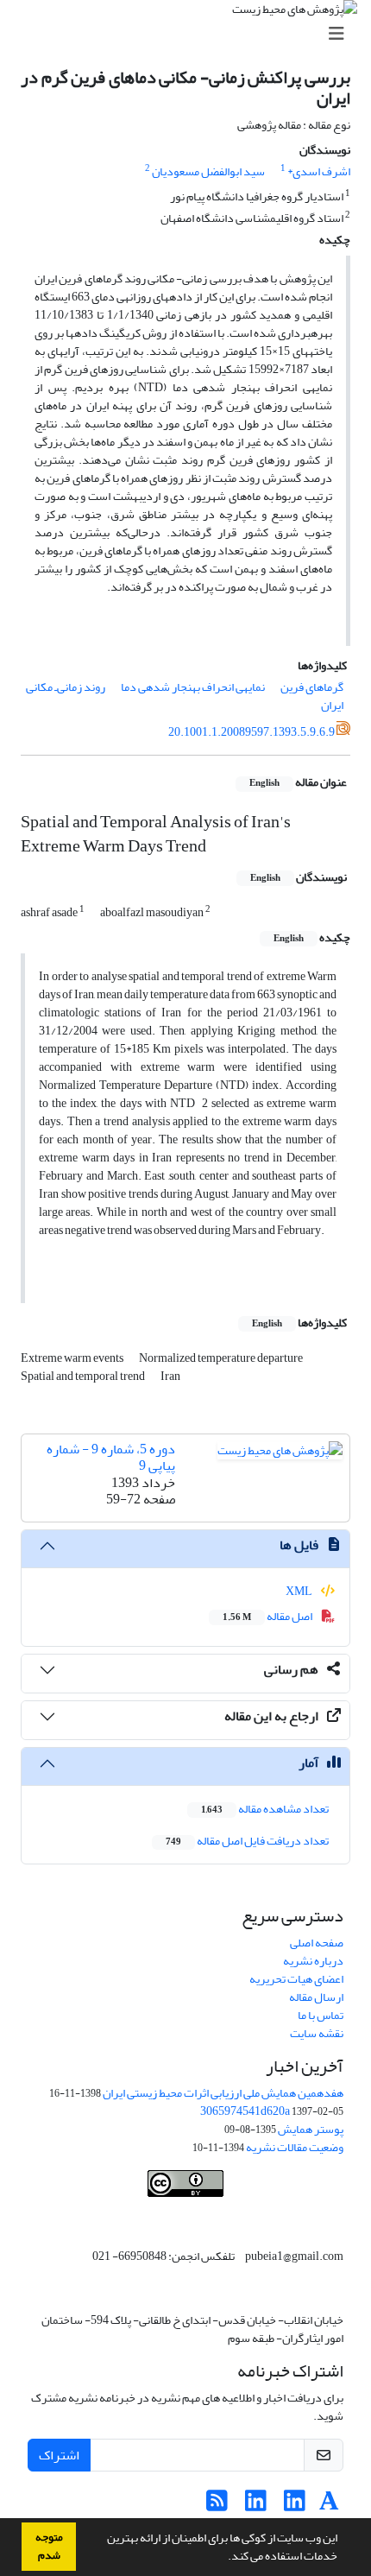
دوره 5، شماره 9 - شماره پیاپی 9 (111, 1457)
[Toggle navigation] (191, 34)
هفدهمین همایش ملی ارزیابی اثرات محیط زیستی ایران (223, 2093)
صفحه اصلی (317, 1943)
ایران (332, 705)
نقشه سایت (317, 2033)
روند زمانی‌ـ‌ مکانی (66, 687)
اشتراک (59, 2455)
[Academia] (329, 2506)
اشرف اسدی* (319, 171)
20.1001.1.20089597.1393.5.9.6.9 (252, 732)
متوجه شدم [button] (49, 2546)
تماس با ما (321, 2015)
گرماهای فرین (312, 687)
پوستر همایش (311, 2129)
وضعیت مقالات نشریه (295, 2147)
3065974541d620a (245, 2111)
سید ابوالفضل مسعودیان (208, 171)
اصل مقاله (268, 1616)
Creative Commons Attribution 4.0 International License (237, 2215)
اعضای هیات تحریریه (296, 1979)
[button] (223, 2558)
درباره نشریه (313, 1961)
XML (300, 1591)
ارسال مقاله (316, 1997)
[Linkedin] (295, 2506)
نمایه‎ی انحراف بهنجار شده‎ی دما (193, 687)
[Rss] (217, 2506)
